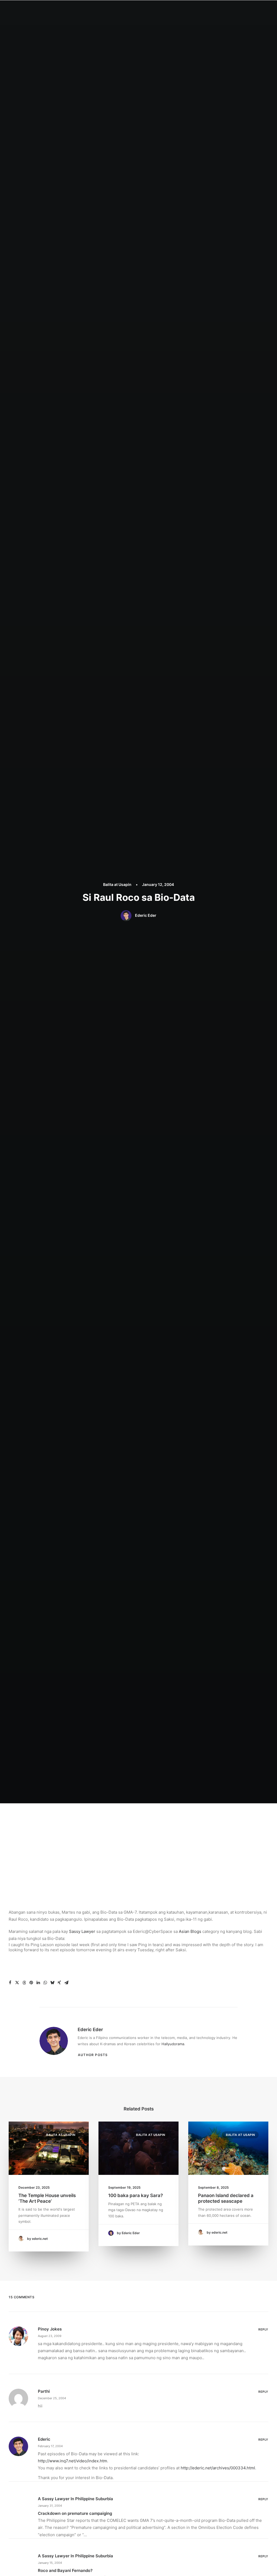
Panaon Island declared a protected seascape (226, 2198)
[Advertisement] (138, 1844)
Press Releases (185, 10)
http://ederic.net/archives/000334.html (218, 2468)
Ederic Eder (146, 915)
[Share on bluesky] (52, 1983)
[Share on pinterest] (31, 1983)
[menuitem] (92, 10)
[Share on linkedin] (38, 1983)
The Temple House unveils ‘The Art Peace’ (47, 2198)
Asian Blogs (190, 1931)
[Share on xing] (59, 1983)
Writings (157, 10)
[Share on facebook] (10, 1983)
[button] (232, 10)
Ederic (44, 2439)
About (110, 10)
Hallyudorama (173, 2044)
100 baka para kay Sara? (136, 2195)
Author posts (93, 2055)
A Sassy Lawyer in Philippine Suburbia (75, 2499)
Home (92, 10)
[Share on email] (66, 1983)
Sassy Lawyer (82, 1931)
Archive (212, 10)
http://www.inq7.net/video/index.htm (72, 2461)
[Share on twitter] (17, 1983)
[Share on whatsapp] (45, 1983)
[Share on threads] (24, 1983)
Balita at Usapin (117, 884)
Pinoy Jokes (50, 2329)
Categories (132, 10)
